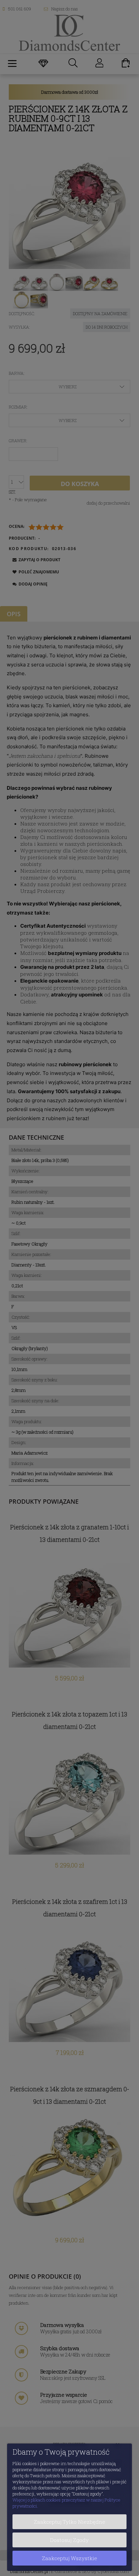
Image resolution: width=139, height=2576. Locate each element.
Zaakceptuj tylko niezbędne (69, 2522)
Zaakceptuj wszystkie (69, 2558)
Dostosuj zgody (69, 2540)
